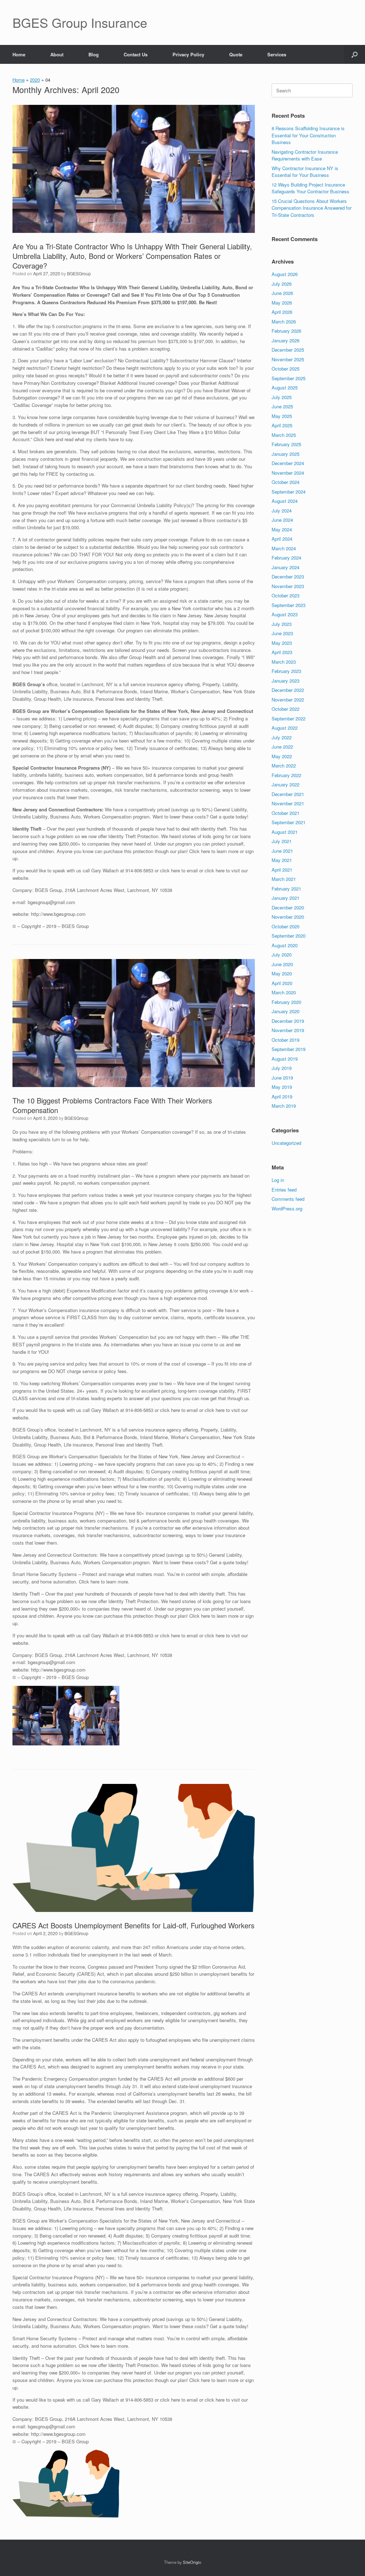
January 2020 (286, 1011)
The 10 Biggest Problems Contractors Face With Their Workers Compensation (112, 1105)
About (57, 54)
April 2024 (282, 539)
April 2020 (282, 983)
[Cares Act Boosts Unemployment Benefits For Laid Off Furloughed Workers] (134, 1848)
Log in (278, 1180)
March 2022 (284, 766)
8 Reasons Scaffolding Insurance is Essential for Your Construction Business (308, 135)
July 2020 (282, 955)
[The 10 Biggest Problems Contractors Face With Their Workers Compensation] (134, 1023)
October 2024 (286, 482)
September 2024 (289, 492)
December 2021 (288, 794)
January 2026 (286, 340)
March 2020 (284, 992)
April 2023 (282, 652)
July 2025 (282, 397)
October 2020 (286, 926)
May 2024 (282, 529)
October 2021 (286, 813)
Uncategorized (286, 1143)
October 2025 (286, 369)
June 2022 (282, 747)
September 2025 (289, 378)
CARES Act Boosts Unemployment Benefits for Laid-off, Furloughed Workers (133, 1925)
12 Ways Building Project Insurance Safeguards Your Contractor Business (310, 188)
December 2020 (288, 907)
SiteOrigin (192, 2562)
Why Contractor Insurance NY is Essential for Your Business (305, 172)
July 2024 (282, 511)
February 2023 (286, 671)
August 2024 (285, 501)
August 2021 (285, 832)
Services (277, 54)
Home (19, 54)
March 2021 (284, 879)
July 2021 (282, 841)
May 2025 (282, 416)
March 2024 (284, 548)
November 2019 (288, 1030)
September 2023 (289, 605)
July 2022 (282, 737)
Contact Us (136, 54)
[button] (354, 54)
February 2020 (286, 1002)
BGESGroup (79, 273)
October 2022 (286, 709)
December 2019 (288, 1021)
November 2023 (288, 586)
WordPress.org (287, 1208)
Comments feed (288, 1199)
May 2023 (282, 643)
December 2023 (288, 577)
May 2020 (282, 973)
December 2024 (288, 463)
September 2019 (289, 1049)
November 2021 (288, 803)
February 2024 (286, 558)
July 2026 (282, 284)
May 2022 (282, 756)
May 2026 (282, 303)
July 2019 (282, 1068)
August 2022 (285, 728)
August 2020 (285, 945)
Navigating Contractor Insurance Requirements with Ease (305, 155)
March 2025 (284, 435)
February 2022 (286, 775)
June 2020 (282, 964)
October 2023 (286, 595)
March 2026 (284, 322)
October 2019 (286, 1040)
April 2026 (282, 312)
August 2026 (285, 274)
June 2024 (282, 520)
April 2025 (282, 425)
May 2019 (282, 1087)
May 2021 (282, 860)
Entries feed (284, 1190)
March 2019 (284, 1106)
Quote (236, 54)
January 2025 (286, 454)
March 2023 (284, 662)
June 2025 (282, 406)
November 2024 (288, 473)
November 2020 (288, 917)
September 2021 (289, 822)
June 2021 (282, 851)
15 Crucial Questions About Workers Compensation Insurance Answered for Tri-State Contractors (312, 208)
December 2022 (288, 690)
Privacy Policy (188, 54)
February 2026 (286, 331)
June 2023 (282, 633)
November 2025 (288, 359)
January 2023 (286, 681)
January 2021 (286, 898)
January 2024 (286, 567)
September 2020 (289, 936)
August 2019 (285, 1059)
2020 (35, 80)
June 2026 (282, 293)
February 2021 (286, 889)
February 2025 (286, 444)
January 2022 (286, 784)
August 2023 (285, 614)
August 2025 (285, 387)
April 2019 (282, 1096)
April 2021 (282, 870)
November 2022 (288, 700)
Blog (94, 54)
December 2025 (288, 350)
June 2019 (282, 1078)
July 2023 (282, 624)
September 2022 (289, 718)
